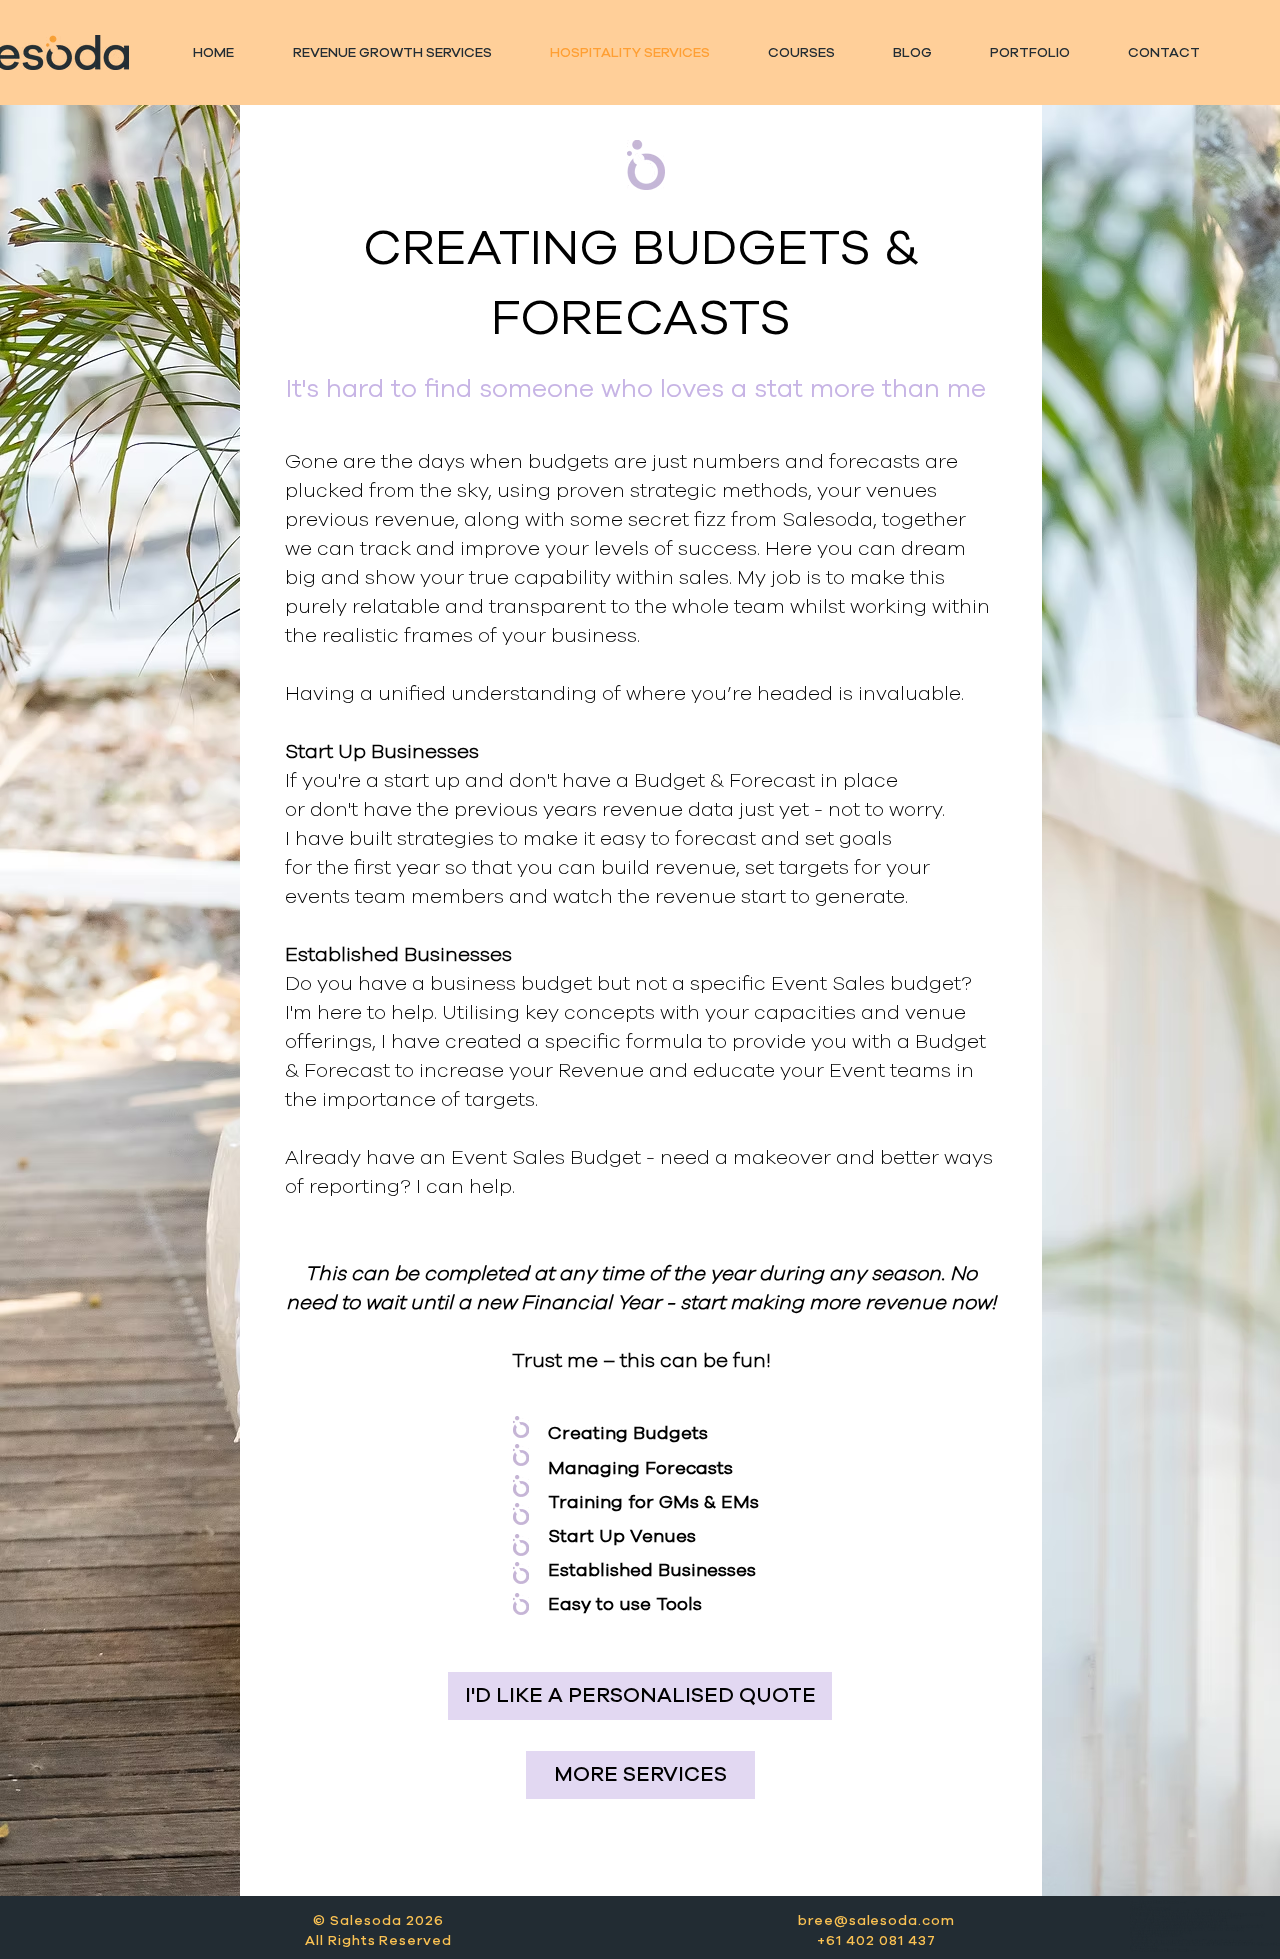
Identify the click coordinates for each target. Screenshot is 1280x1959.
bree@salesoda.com (877, 1920)
